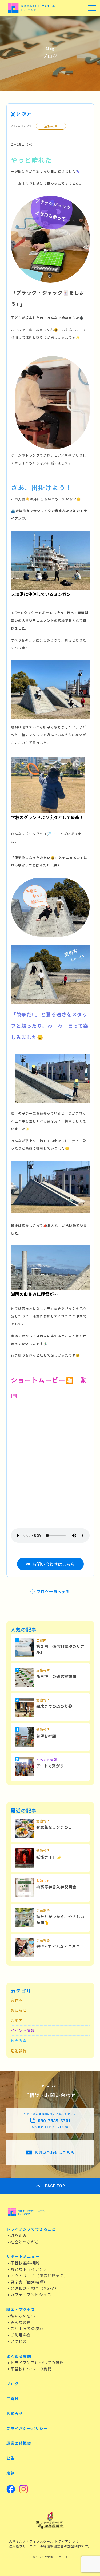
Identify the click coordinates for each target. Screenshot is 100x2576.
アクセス (19, 2341)
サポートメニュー (23, 2256)
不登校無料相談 (25, 2263)
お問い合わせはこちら (54, 1564)
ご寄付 (13, 2398)
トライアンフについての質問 (37, 2363)
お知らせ (19, 2010)
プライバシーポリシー (27, 2428)
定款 (11, 2473)
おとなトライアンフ (29, 2269)
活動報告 (19, 2051)
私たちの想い (23, 2316)
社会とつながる (25, 2242)
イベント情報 (23, 2030)
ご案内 (17, 2020)
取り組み (19, 2235)
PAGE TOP (55, 2186)
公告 (11, 2458)
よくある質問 (19, 2356)
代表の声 (19, 2041)
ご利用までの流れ (27, 2328)
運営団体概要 (19, 2443)
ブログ (13, 2384)
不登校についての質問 (31, 2369)
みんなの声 (21, 2322)
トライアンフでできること (31, 2229)
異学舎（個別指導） (29, 2282)
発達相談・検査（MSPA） (35, 2288)
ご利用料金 (21, 2335)
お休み (17, 2000)
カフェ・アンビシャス (31, 2295)
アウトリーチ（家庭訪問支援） (39, 2276)
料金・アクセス (21, 2309)
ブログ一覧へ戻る (53, 1591)
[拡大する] (83, 203)
